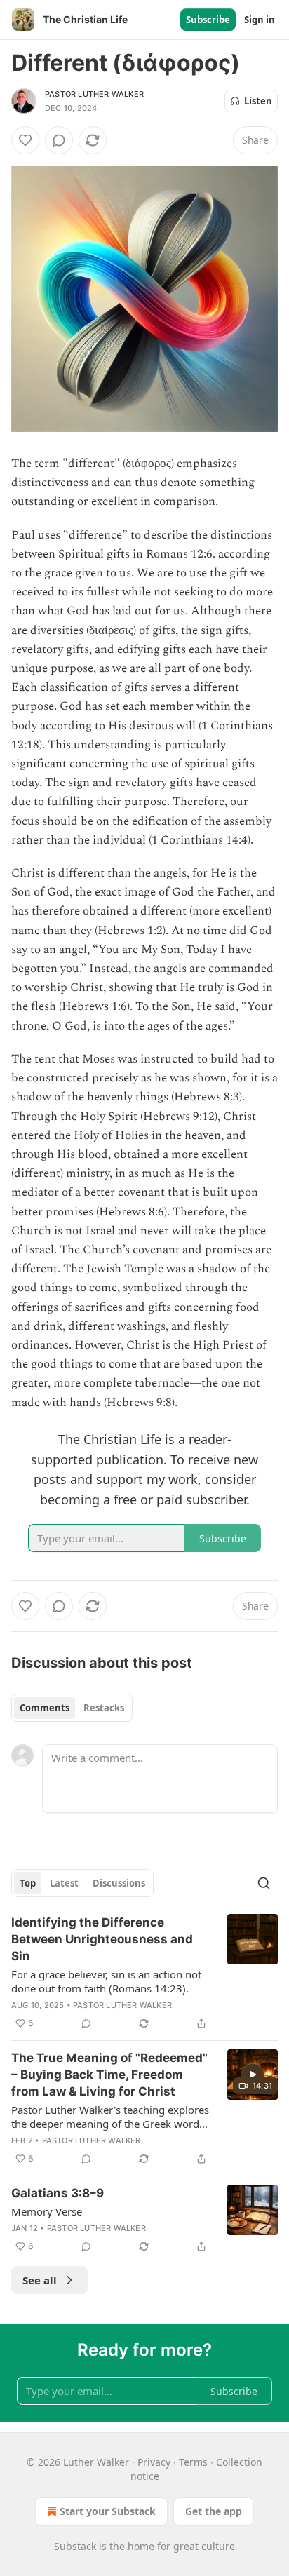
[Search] (264, 1883)
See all (40, 2280)
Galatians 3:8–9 (58, 2193)
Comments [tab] (45, 1708)
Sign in (260, 20)
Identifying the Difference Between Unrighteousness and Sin (102, 1939)
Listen (258, 101)
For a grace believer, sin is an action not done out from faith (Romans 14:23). (106, 1981)
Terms (193, 2462)
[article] (144, 1973)
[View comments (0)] (59, 140)
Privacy (154, 2462)
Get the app (214, 2511)
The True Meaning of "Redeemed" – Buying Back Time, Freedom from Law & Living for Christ (109, 2075)
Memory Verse (47, 2211)
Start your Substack (108, 2511)
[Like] (25, 140)
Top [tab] (28, 1883)
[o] (253, 2075)
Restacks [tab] (104, 1708)
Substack (75, 2546)
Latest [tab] (64, 1883)
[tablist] (72, 1708)
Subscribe (208, 20)
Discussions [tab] (119, 1883)
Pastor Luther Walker (94, 94)
